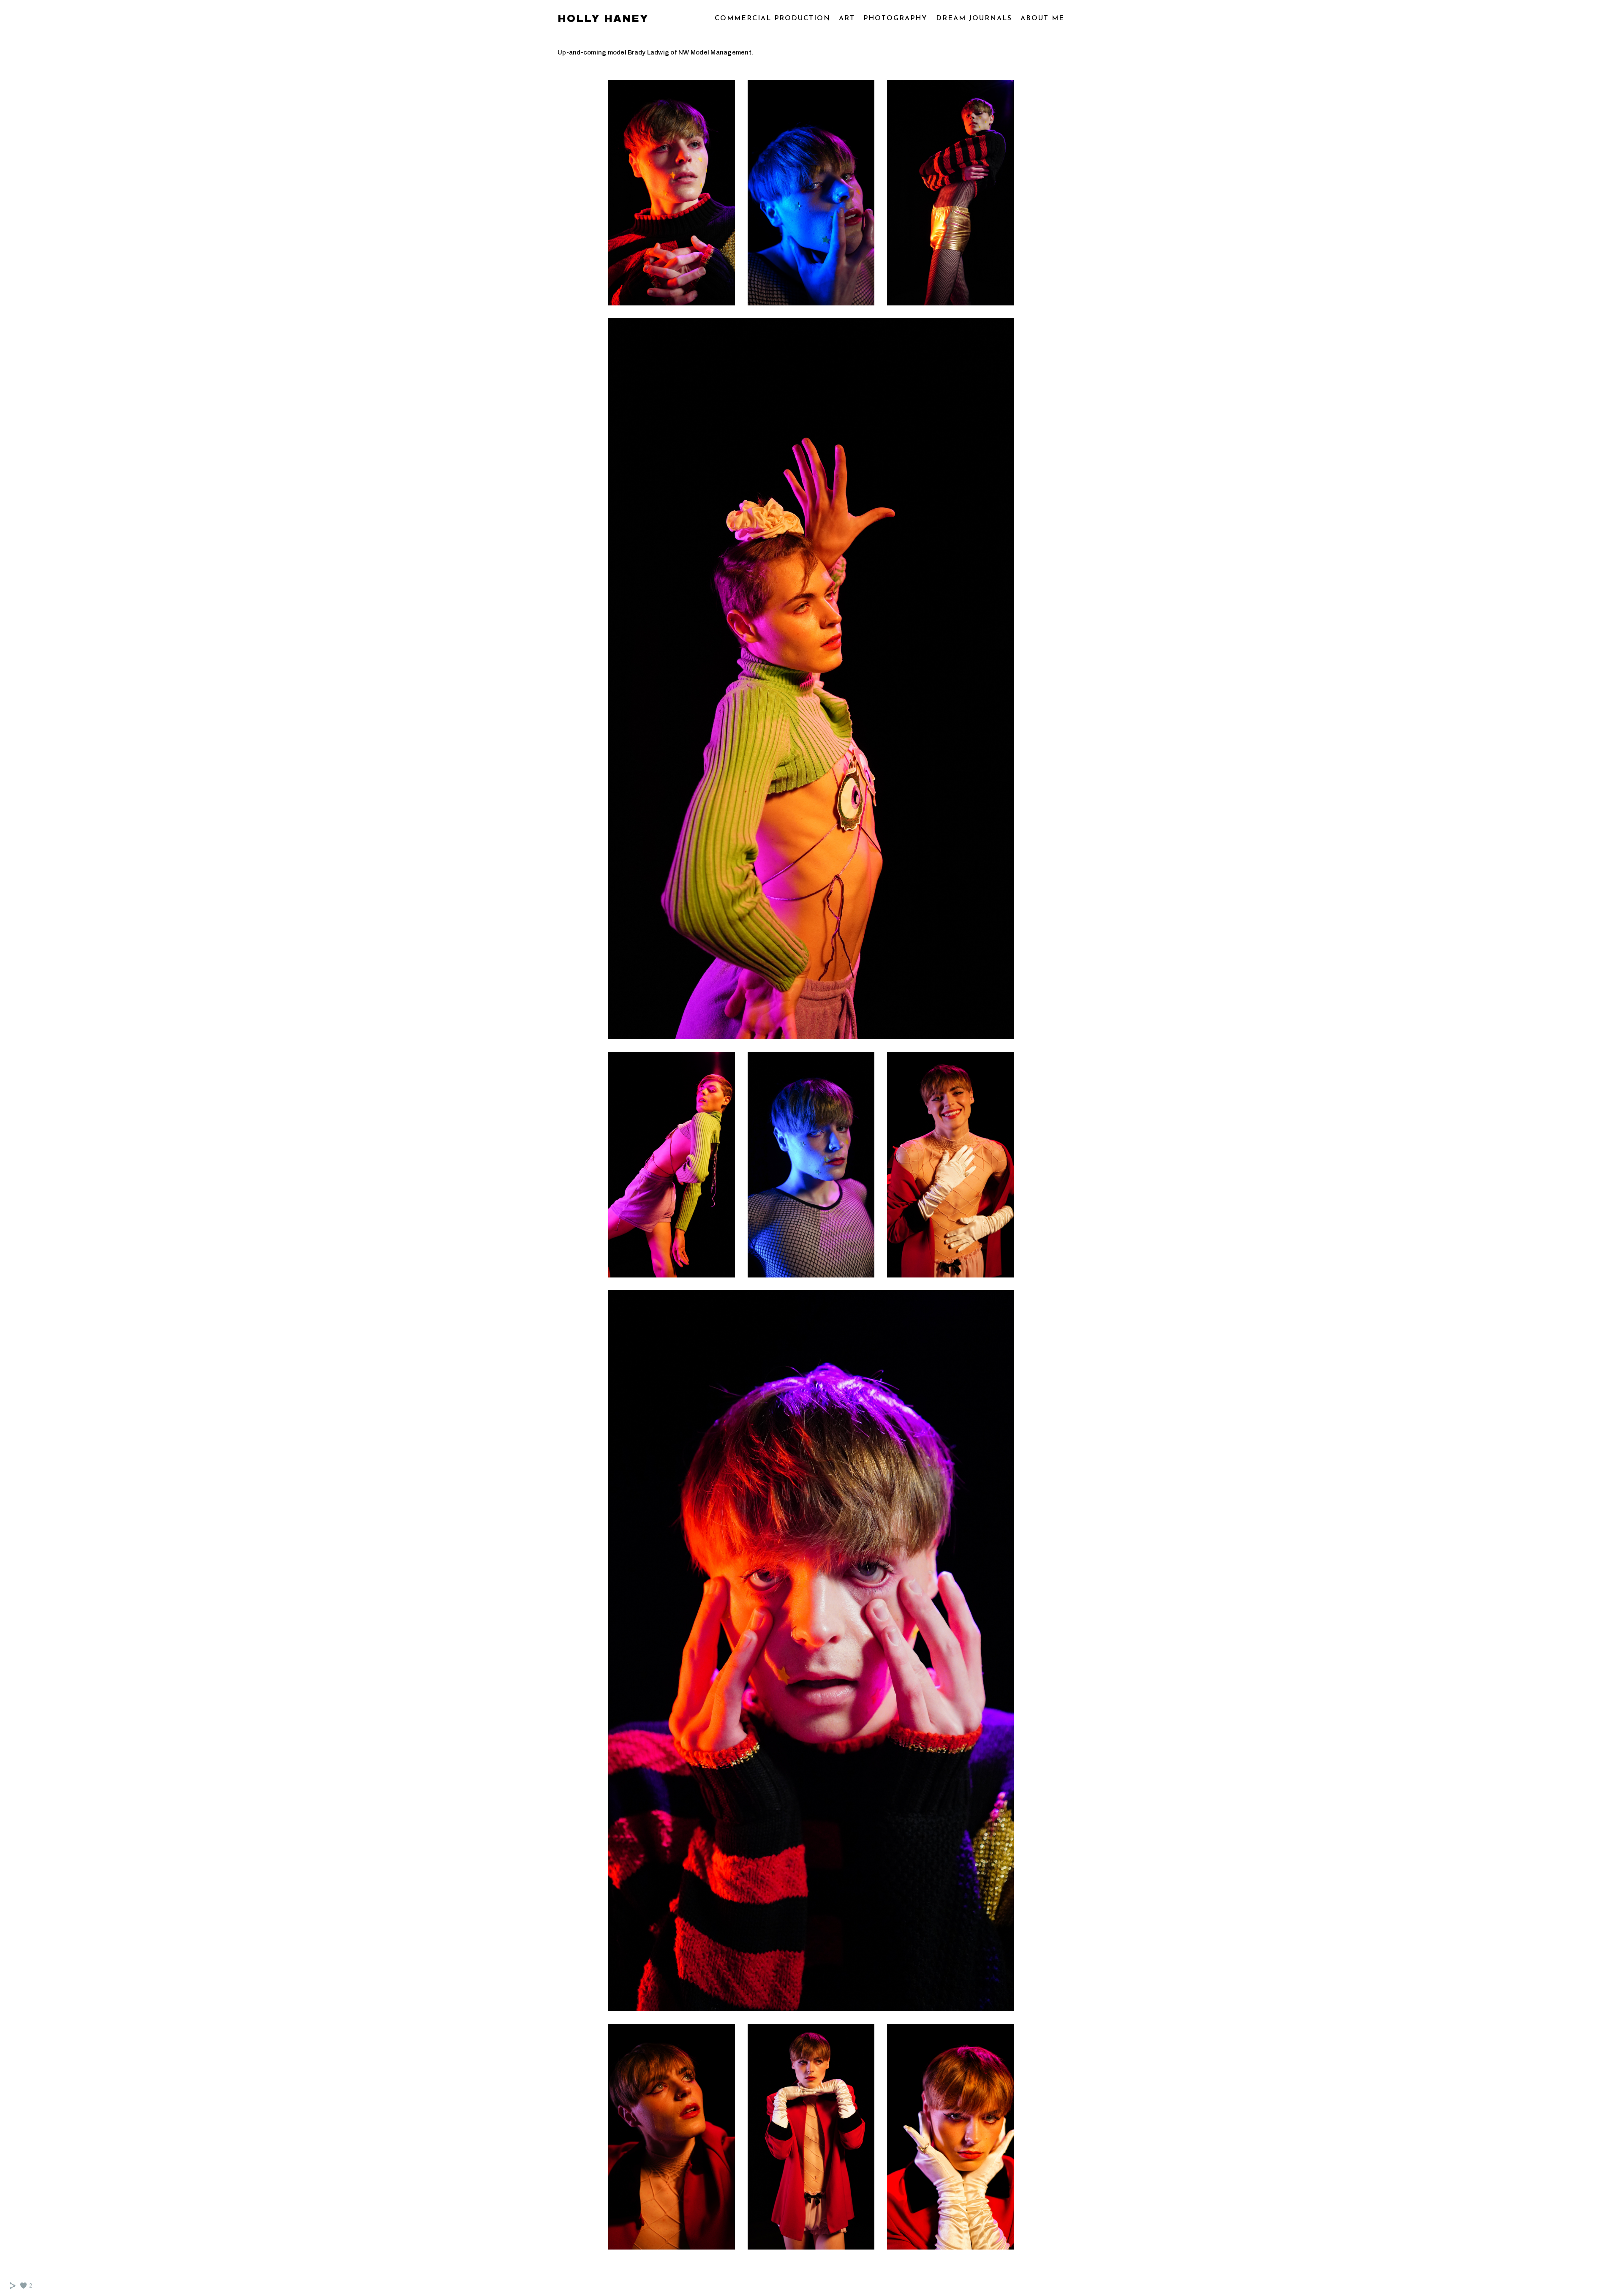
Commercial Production (773, 19)
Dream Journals (974, 19)
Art (847, 19)
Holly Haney (603, 19)
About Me (1042, 19)
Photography (895, 19)
